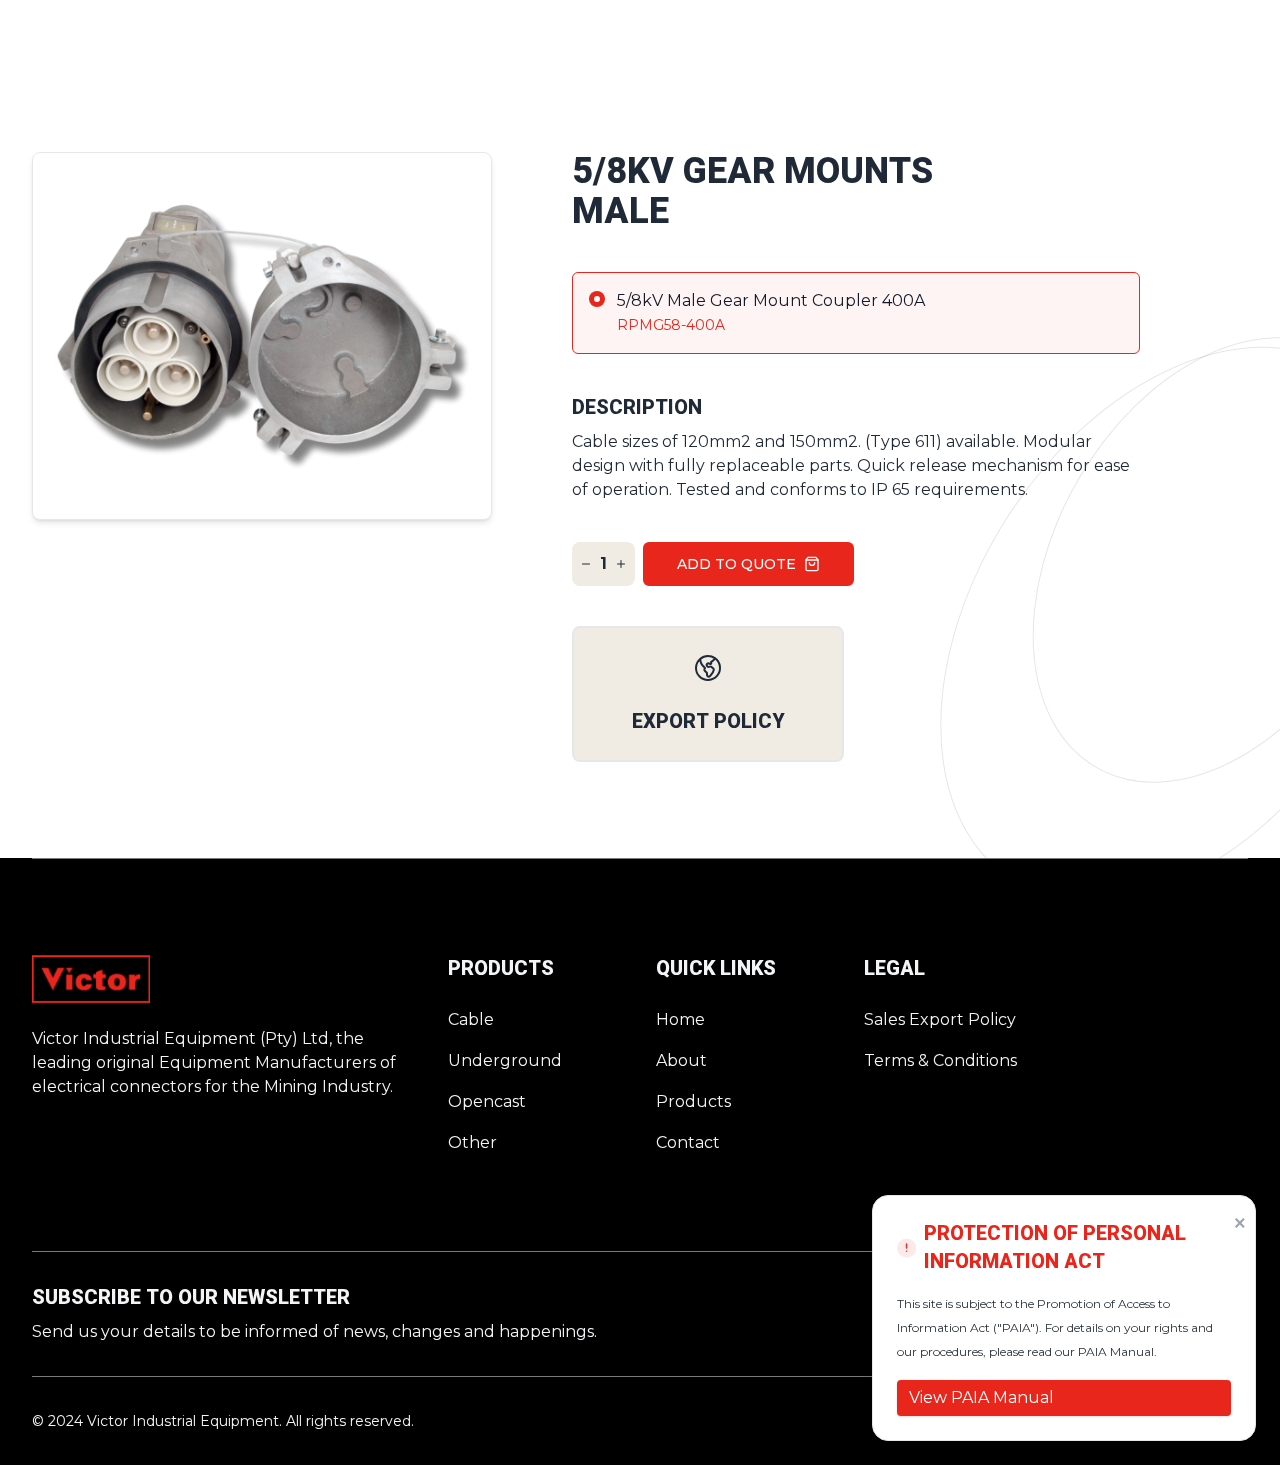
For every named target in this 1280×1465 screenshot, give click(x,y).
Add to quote (736, 564)
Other (472, 1142)
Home (680, 1019)
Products (693, 1101)
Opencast (487, 1101)
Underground (505, 1060)
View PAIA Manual (981, 1397)
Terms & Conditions (940, 1060)
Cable (471, 1019)
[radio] (856, 313)
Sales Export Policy (940, 1019)
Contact (688, 1142)
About (681, 1060)
